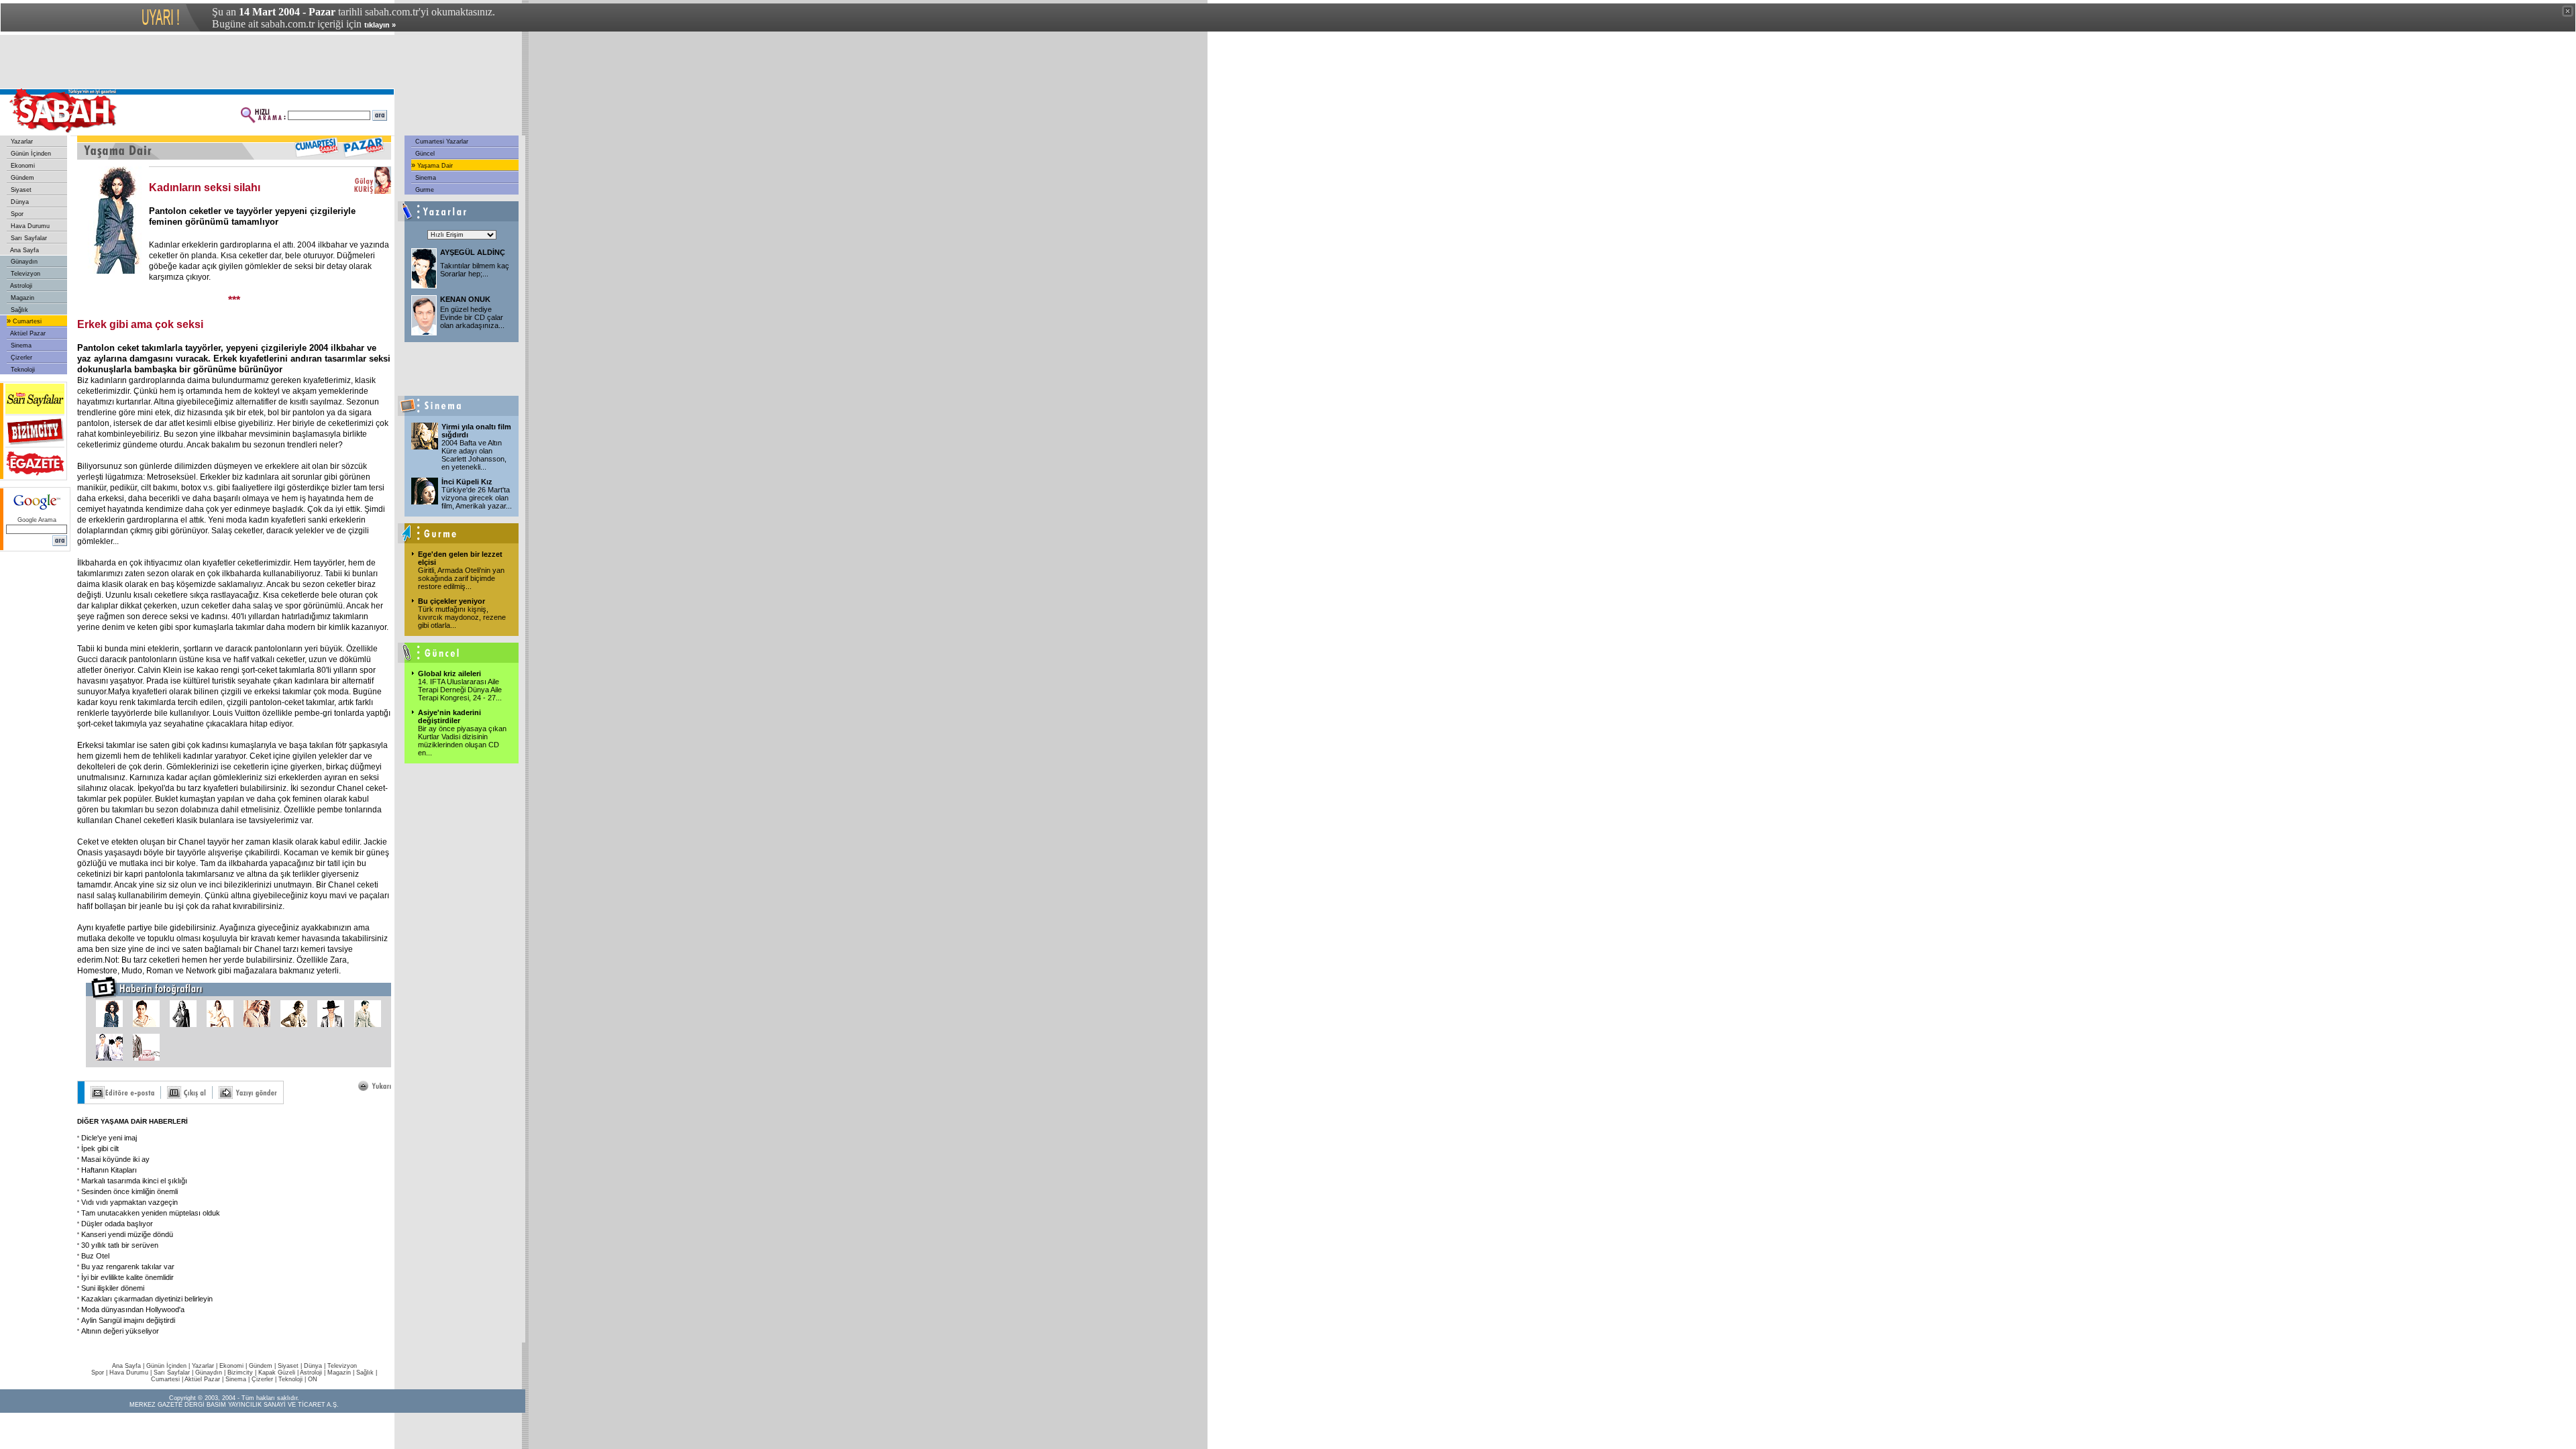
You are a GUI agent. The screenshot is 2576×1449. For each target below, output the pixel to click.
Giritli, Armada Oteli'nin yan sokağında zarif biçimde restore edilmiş (461, 578)
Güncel (424, 154)
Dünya (19, 202)
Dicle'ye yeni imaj (109, 1138)
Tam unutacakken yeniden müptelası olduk (151, 1213)
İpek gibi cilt (100, 1148)
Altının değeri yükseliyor (120, 1331)
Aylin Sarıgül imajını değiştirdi (128, 1320)
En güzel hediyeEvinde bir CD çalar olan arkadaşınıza (472, 317)
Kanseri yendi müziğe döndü (127, 1234)
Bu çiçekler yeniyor (451, 601)
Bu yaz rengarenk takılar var (128, 1267)
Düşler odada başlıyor (117, 1224)
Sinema (20, 345)
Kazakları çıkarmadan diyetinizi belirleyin (147, 1299)
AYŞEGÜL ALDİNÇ (473, 252)
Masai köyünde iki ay (115, 1159)
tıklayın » (380, 25)
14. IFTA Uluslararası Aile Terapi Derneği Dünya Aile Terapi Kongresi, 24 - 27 (460, 690)
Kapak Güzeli (277, 1373)
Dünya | (316, 1366)
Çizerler (20, 358)
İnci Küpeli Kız (467, 482)
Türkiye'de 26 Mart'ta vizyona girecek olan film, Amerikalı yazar (477, 498)
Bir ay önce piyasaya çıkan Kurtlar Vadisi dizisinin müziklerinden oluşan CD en (462, 741)
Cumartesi (26, 321)
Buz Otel (95, 1256)
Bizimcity (240, 1373)
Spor (16, 214)
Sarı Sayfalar (28, 238)
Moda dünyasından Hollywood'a (133, 1309)
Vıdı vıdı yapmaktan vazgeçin (129, 1202)
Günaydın (23, 262)
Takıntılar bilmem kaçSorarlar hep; (475, 270)
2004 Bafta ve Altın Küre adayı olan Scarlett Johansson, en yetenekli (474, 455)
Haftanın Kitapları (109, 1170)
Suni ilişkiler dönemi (113, 1288)
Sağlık (18, 310)
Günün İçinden (30, 154)
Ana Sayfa (24, 250)
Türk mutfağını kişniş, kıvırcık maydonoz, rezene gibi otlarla (462, 617)
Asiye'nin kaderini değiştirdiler (449, 716)
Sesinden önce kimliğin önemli (129, 1191)
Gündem (21, 178)
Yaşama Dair (434, 166)
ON (313, 1379)
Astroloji (20, 286)
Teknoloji (22, 370)
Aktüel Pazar (27, 333)
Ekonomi (22, 166)
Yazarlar (21, 142)
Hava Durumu (29, 226)
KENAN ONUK (465, 299)
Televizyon (24, 274)
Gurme (424, 190)
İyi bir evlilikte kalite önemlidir (127, 1277)
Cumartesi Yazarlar (441, 142)
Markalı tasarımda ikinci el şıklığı (134, 1181)
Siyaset (20, 190)
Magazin (21, 298)
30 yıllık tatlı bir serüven (120, 1245)
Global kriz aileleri (449, 674)
